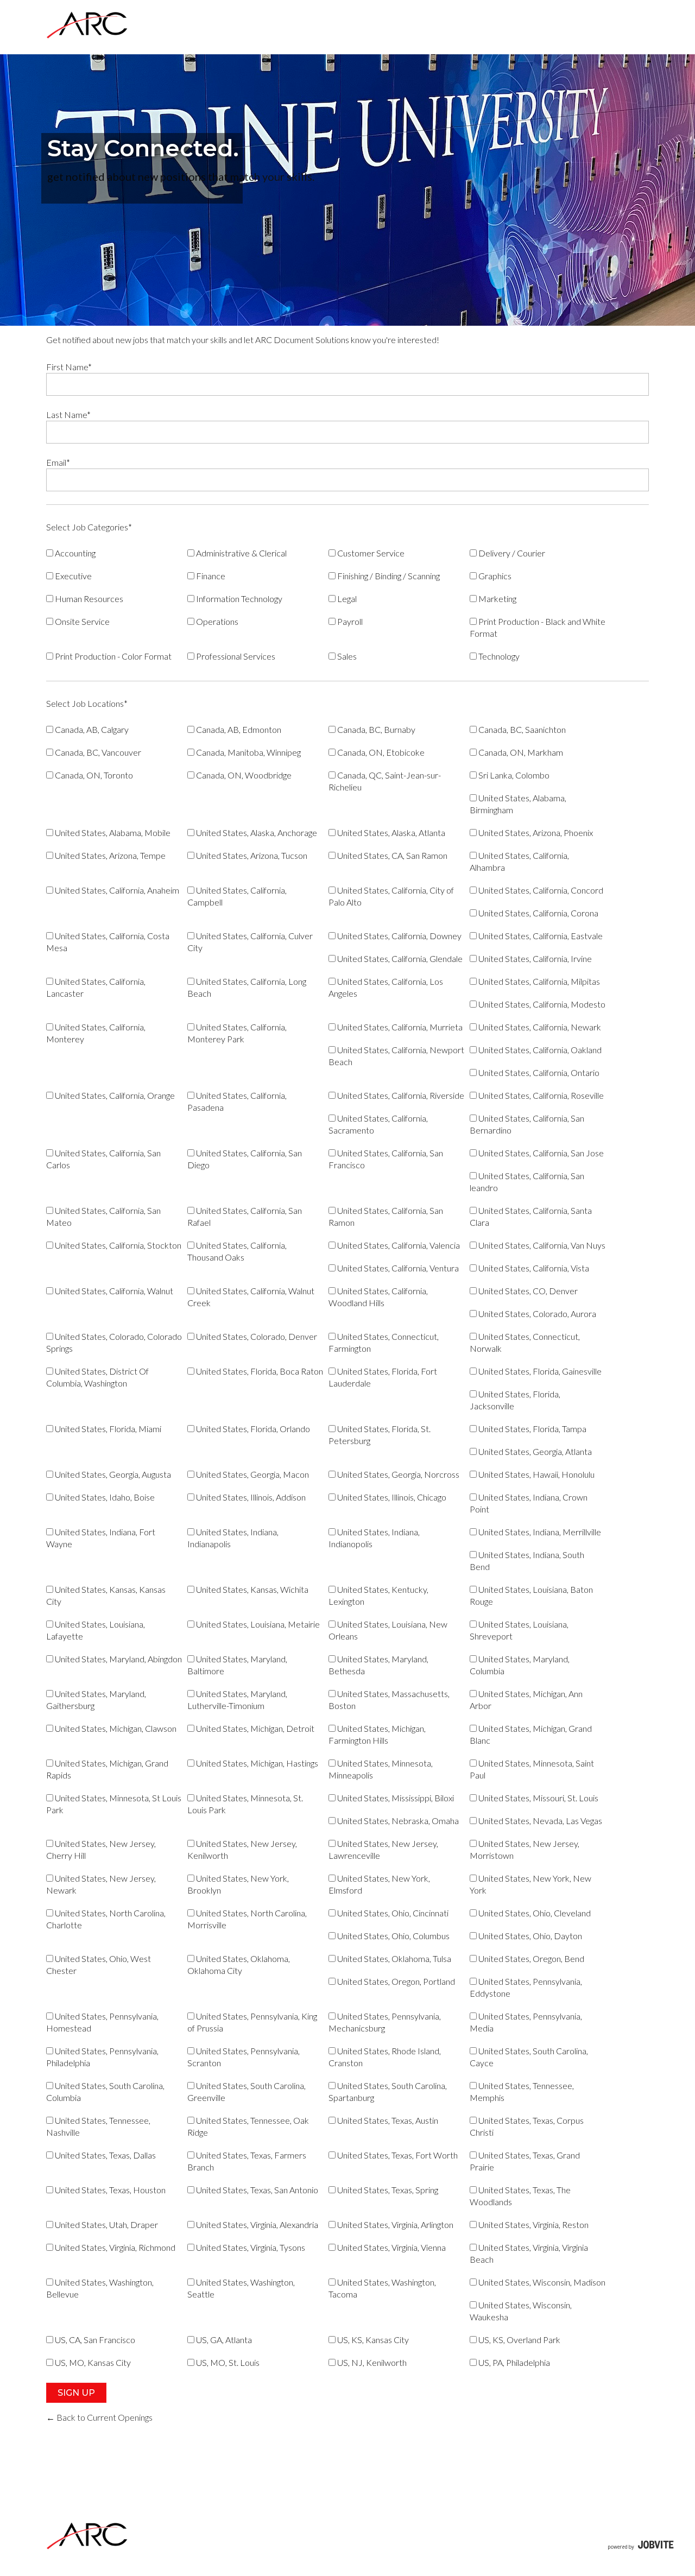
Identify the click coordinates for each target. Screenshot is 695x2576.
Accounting (74, 553)
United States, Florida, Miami (107, 1429)
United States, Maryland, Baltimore (237, 1665)
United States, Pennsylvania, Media (526, 2022)
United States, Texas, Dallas (105, 2155)
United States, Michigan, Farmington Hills (377, 1734)
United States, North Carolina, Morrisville (247, 1919)
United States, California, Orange (114, 1095)
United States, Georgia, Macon (252, 1474)
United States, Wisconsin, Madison (541, 2282)
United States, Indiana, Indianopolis (374, 1538)
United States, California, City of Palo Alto (391, 896)
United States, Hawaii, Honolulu (536, 1474)
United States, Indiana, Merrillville (539, 1532)
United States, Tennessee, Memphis (522, 2091)
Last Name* (68, 414)
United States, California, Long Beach (247, 987)
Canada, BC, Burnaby (375, 729)
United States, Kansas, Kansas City (106, 1595)
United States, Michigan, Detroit (254, 1728)
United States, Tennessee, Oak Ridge (248, 2126)
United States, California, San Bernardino (527, 1124)
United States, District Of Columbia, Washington (97, 1377)
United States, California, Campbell (237, 896)
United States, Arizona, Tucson (251, 855)
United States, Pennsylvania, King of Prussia (252, 2022)
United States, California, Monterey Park (237, 1033)
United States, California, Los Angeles (386, 987)
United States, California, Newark (539, 1027)
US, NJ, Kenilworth (371, 2362)
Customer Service (370, 553)
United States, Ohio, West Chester (99, 1964)
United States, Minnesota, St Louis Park (114, 1804)
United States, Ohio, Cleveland (534, 1913)
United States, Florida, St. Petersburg (380, 1435)
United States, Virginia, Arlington (394, 2224)
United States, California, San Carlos (103, 1159)
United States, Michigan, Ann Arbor (526, 1700)
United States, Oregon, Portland (395, 1981)
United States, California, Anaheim (116, 890)
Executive (72, 576)
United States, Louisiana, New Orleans (388, 1630)
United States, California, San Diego (245, 1159)
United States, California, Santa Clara (531, 1216)
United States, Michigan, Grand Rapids (107, 1769)
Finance (210, 576)
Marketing (497, 599)
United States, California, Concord (540, 890)
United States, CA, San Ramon (391, 855)
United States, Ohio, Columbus (393, 1936)
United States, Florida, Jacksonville (515, 1400)
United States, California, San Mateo (103, 1216)
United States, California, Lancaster (96, 987)
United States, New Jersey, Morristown (525, 1849)
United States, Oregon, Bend (530, 1958)
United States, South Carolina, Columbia (105, 2091)
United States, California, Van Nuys (541, 1245)
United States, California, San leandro (527, 1182)
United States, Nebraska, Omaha (397, 1821)
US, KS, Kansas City (372, 2340)
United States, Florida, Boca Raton (259, 1371)
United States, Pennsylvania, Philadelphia (102, 2057)
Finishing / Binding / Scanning (388, 576)
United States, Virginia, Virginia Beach (529, 2253)
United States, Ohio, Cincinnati (392, 1913)
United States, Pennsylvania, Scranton (244, 2057)
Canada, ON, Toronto (93, 775)
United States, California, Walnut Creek (251, 1297)
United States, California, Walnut (113, 1291)
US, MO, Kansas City (92, 2362)
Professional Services (235, 656)
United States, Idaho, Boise (104, 1497)
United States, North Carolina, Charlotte (106, 1919)
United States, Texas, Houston (109, 2190)
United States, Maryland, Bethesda (378, 1665)
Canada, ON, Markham (520, 752)
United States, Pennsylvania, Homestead (102, 2022)
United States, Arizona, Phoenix (535, 833)
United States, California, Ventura (397, 1268)
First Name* (69, 367)
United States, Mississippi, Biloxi (395, 1798)
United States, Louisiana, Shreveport (519, 1630)
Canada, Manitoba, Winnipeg (248, 752)
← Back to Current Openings (99, 2417)
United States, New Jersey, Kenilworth (242, 1849)
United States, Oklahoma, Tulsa (393, 1958)
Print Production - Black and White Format (538, 627)
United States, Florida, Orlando (252, 1429)
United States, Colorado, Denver (256, 1336)
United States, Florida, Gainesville (539, 1371)
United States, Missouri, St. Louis (538, 1798)
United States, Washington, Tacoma (382, 2288)
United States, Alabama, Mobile (112, 833)
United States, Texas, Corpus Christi (527, 2126)
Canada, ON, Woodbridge (243, 775)
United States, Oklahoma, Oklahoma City (239, 1964)
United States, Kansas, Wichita (251, 1589)
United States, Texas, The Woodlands (520, 2196)
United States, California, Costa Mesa (108, 942)
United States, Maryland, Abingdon (118, 1659)
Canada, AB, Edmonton (238, 729)
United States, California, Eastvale (540, 936)
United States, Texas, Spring (387, 2190)
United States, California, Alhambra (519, 861)
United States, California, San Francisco (386, 1159)
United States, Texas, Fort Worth (397, 2155)
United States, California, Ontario (538, 1072)
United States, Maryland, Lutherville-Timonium (237, 1700)
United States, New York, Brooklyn (238, 1884)
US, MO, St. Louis (227, 2362)
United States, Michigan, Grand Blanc (531, 1734)
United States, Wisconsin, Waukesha (521, 2311)
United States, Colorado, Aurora (536, 1314)
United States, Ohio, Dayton (529, 1936)
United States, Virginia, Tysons (250, 2247)
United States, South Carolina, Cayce (529, 2057)
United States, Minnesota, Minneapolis (381, 1769)
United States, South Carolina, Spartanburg (388, 2091)
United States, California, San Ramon (386, 1216)
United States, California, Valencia (398, 1245)
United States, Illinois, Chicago (391, 1497)
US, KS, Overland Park (519, 2340)
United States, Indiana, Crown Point (529, 1503)
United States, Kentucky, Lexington (378, 1595)
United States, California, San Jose (540, 1153)
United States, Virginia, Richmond (114, 2247)
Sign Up (76, 2393)
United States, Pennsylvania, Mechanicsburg (385, 2022)
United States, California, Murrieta (399, 1027)
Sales (346, 656)
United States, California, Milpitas (538, 981)
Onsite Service (81, 621)
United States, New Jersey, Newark (101, 1884)
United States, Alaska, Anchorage (256, 833)
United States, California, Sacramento (378, 1124)
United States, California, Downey (399, 936)
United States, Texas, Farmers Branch (247, 2161)
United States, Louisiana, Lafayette (96, 1630)
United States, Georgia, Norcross (397, 1474)
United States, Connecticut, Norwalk (525, 1342)
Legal (346, 599)
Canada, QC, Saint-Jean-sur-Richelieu (385, 781)
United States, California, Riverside (400, 1095)
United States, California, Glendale (399, 958)
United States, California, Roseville (540, 1095)
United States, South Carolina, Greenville (247, 2091)
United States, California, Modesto (541, 1004)
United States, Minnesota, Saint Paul (532, 1769)
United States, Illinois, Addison (250, 1497)
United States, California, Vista (533, 1268)
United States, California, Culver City (250, 942)
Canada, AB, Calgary (91, 729)
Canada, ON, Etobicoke (380, 752)
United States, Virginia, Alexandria (256, 2224)
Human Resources (88, 599)
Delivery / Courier (511, 553)
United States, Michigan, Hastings (256, 1763)
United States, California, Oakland (539, 1050)
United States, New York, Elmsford (379, 1884)
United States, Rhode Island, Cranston (385, 2057)
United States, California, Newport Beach (396, 1056)
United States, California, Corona (538, 913)
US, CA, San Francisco (94, 2340)
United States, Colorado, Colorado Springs (114, 1342)
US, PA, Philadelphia (513, 2362)
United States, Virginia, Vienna (391, 2247)
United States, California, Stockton (117, 1245)
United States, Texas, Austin (387, 2120)
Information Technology (238, 599)
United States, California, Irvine (534, 958)
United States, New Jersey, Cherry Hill (101, 1849)
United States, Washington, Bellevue (100, 2288)
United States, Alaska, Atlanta (390, 833)
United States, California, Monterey (96, 1033)
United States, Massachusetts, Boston (389, 1700)
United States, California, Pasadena (237, 1101)
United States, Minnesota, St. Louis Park (245, 1804)
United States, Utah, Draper (106, 2224)
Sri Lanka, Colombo (513, 775)
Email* (58, 462)
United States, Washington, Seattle (241, 2288)
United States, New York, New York (530, 1884)
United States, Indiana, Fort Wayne (101, 1538)
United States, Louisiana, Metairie (257, 1624)
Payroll (349, 621)
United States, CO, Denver (527, 1291)
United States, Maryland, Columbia (520, 1665)
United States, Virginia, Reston (533, 2224)
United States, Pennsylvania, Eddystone (526, 1987)
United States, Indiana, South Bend (527, 1561)
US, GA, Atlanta (223, 2340)
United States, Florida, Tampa (532, 1429)
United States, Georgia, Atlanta (534, 1451)
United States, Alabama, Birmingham (518, 804)
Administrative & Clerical (241, 553)
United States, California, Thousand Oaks (237, 1251)
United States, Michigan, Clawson (115, 1728)
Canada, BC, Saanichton (521, 729)
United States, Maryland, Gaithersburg (96, 1700)
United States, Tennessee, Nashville (98, 2126)
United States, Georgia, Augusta (112, 1474)
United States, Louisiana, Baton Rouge (531, 1595)
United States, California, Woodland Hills (378, 1297)
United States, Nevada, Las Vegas (539, 1821)
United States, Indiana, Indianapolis (233, 1538)
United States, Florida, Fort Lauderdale (383, 1377)
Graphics (494, 576)
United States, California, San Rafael (245, 1216)
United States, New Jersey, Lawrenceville (383, 1849)
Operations (216, 621)
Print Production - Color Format (112, 656)
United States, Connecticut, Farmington (384, 1342)
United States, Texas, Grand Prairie (525, 2161)
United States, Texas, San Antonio (256, 2190)
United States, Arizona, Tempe (109, 855)
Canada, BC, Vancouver (97, 752)
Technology (498, 656)
